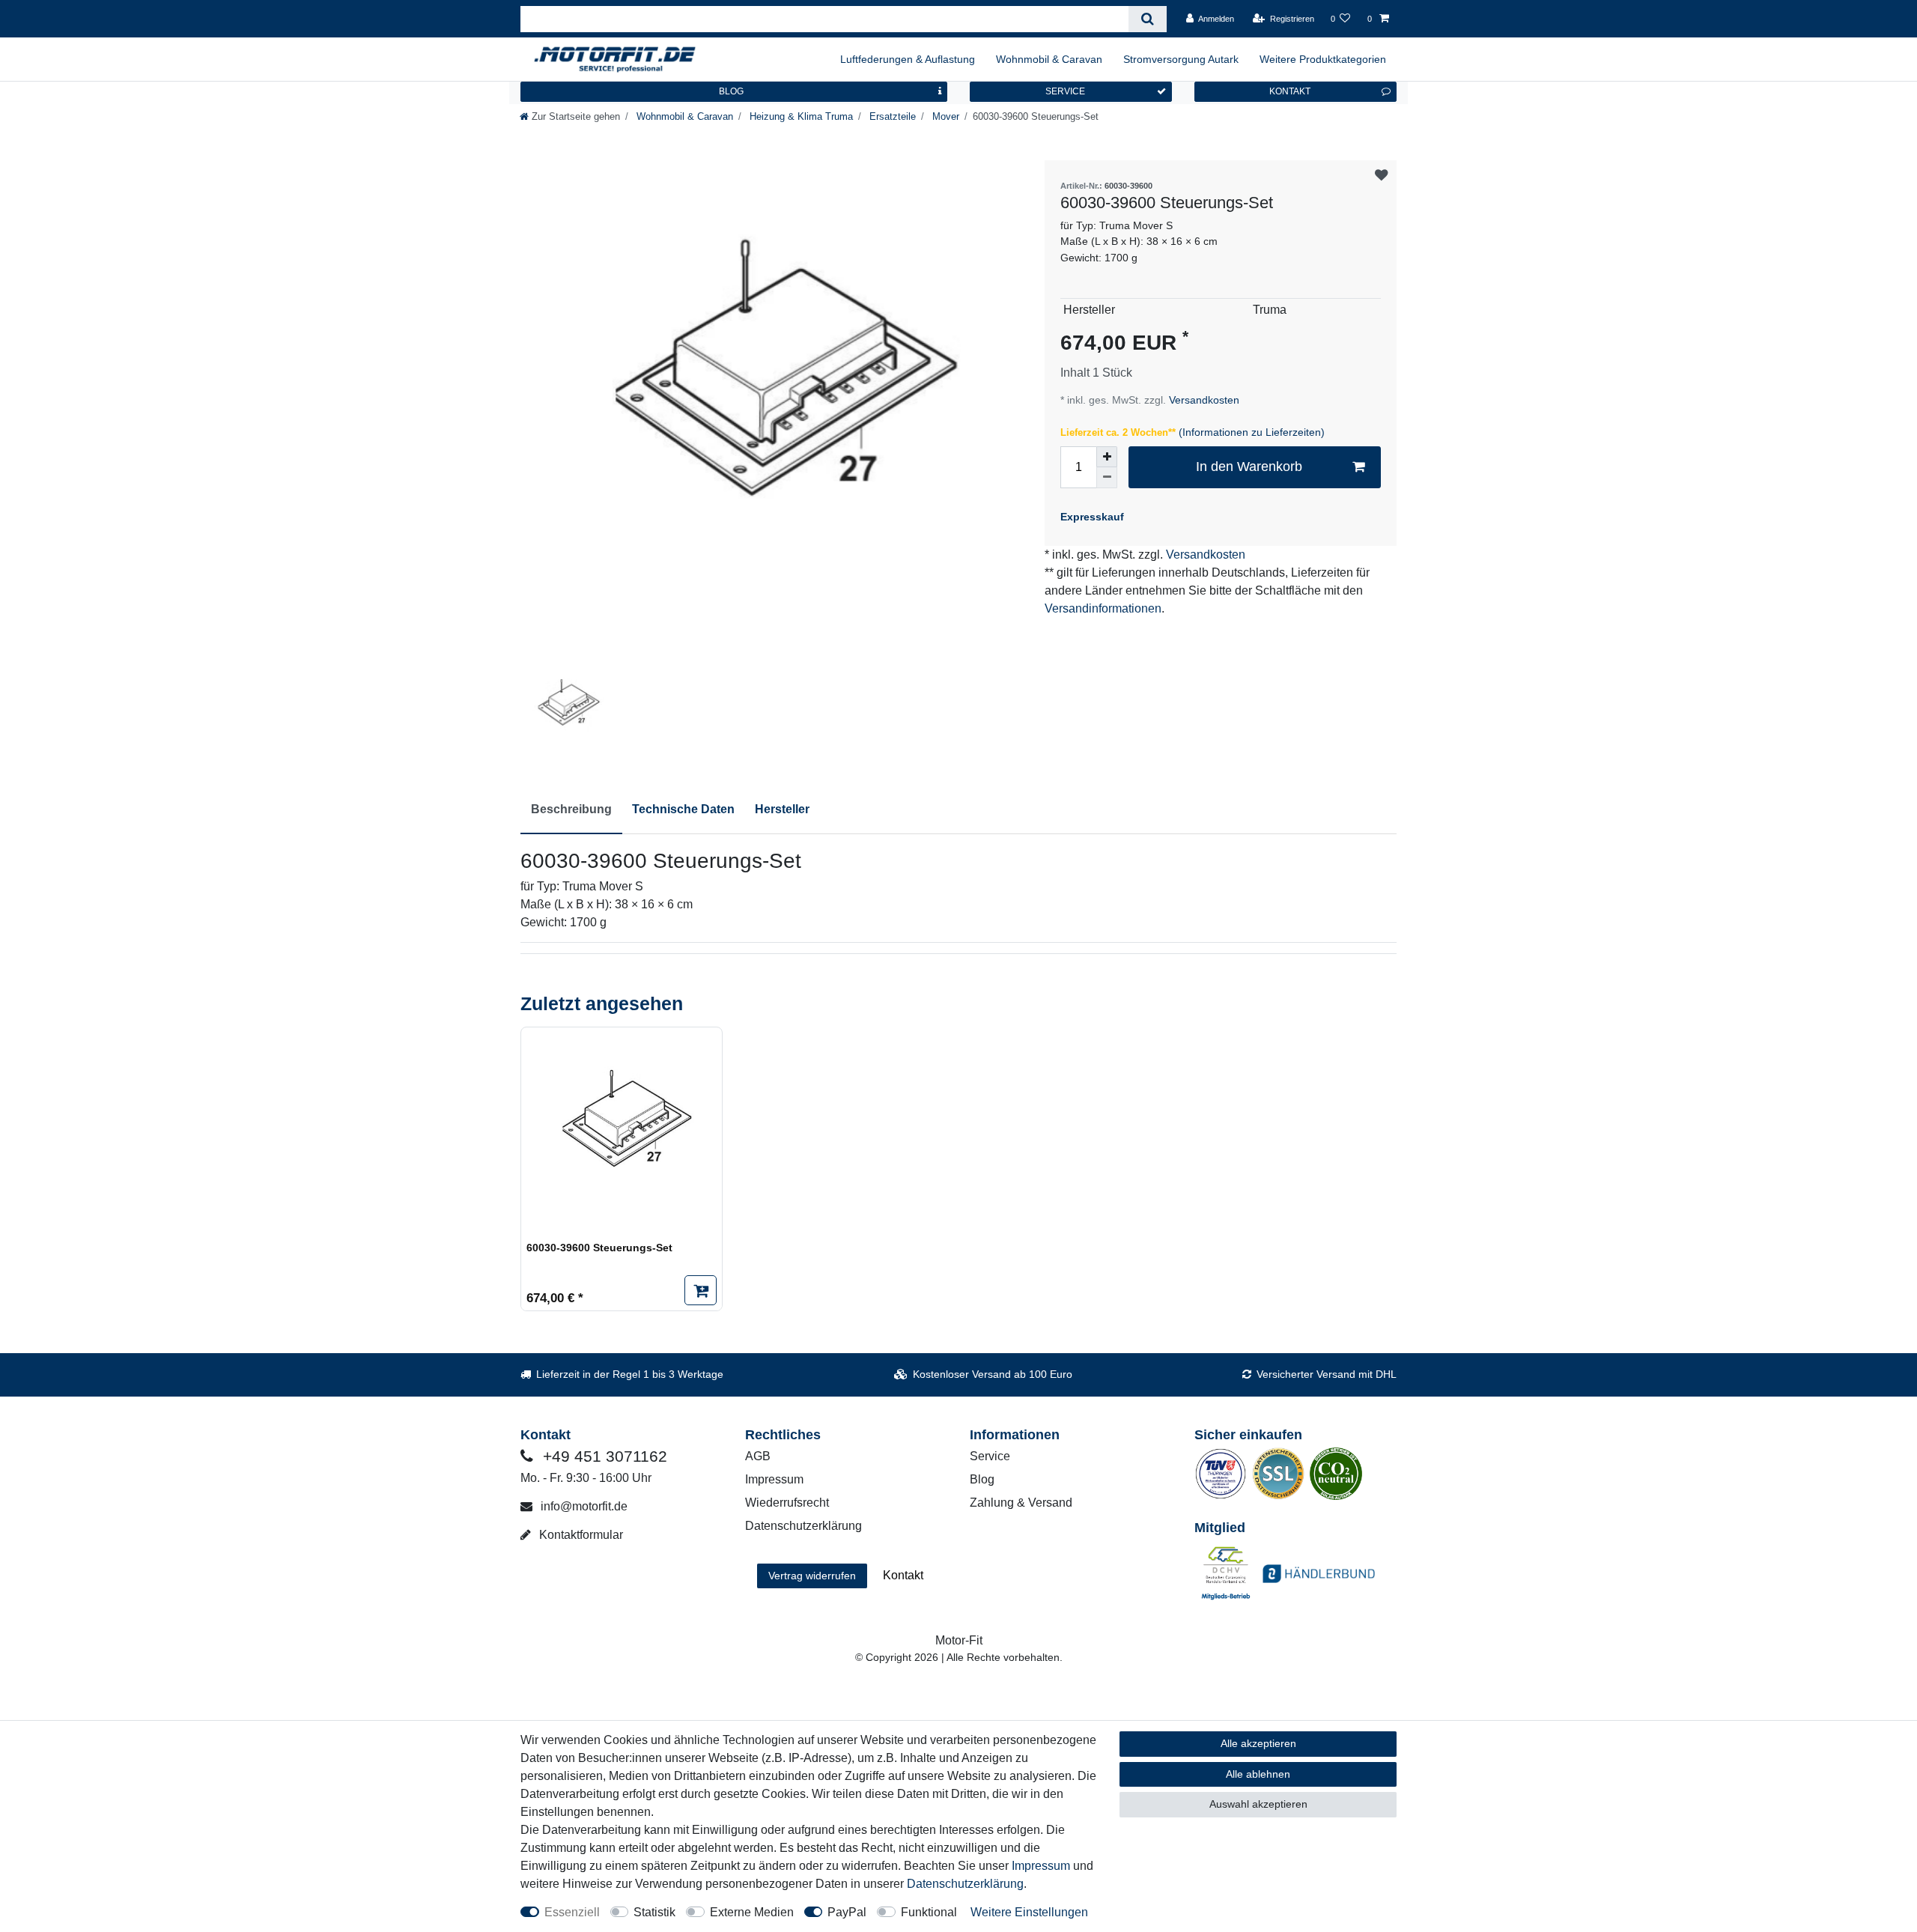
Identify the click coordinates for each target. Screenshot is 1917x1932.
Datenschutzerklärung (803, 1526)
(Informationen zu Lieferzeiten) (1252, 432)
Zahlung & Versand (1021, 1503)
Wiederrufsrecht (787, 1503)
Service (990, 1456)
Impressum (774, 1479)
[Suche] (1148, 19)
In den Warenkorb (1249, 467)
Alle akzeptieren (1258, 1743)
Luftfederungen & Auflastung (908, 59)
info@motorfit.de (583, 1506)
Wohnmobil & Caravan (1049, 59)
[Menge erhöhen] (1107, 457)
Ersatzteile (891, 116)
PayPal (847, 1912)
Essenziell (572, 1912)
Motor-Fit (959, 1640)
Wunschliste (1381, 176)
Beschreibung (571, 809)
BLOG (731, 91)
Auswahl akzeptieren (1258, 1804)
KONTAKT (1290, 91)
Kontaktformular (580, 1535)
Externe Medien (752, 1912)
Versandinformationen (1103, 608)
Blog (982, 1479)
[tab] (571, 810)
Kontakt (903, 1575)
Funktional (929, 1912)
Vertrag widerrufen (812, 1576)
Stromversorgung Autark (1181, 59)
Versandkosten (1203, 400)
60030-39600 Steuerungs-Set (599, 1248)
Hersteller (782, 809)
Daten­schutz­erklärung (965, 1884)
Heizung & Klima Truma (800, 116)
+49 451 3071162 (603, 1456)
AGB (758, 1456)
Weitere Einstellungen (1029, 1912)
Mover (944, 116)
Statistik (654, 1912)
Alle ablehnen (1258, 1774)
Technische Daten (683, 809)
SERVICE (1065, 91)
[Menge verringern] (1107, 478)
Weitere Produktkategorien (1323, 59)
